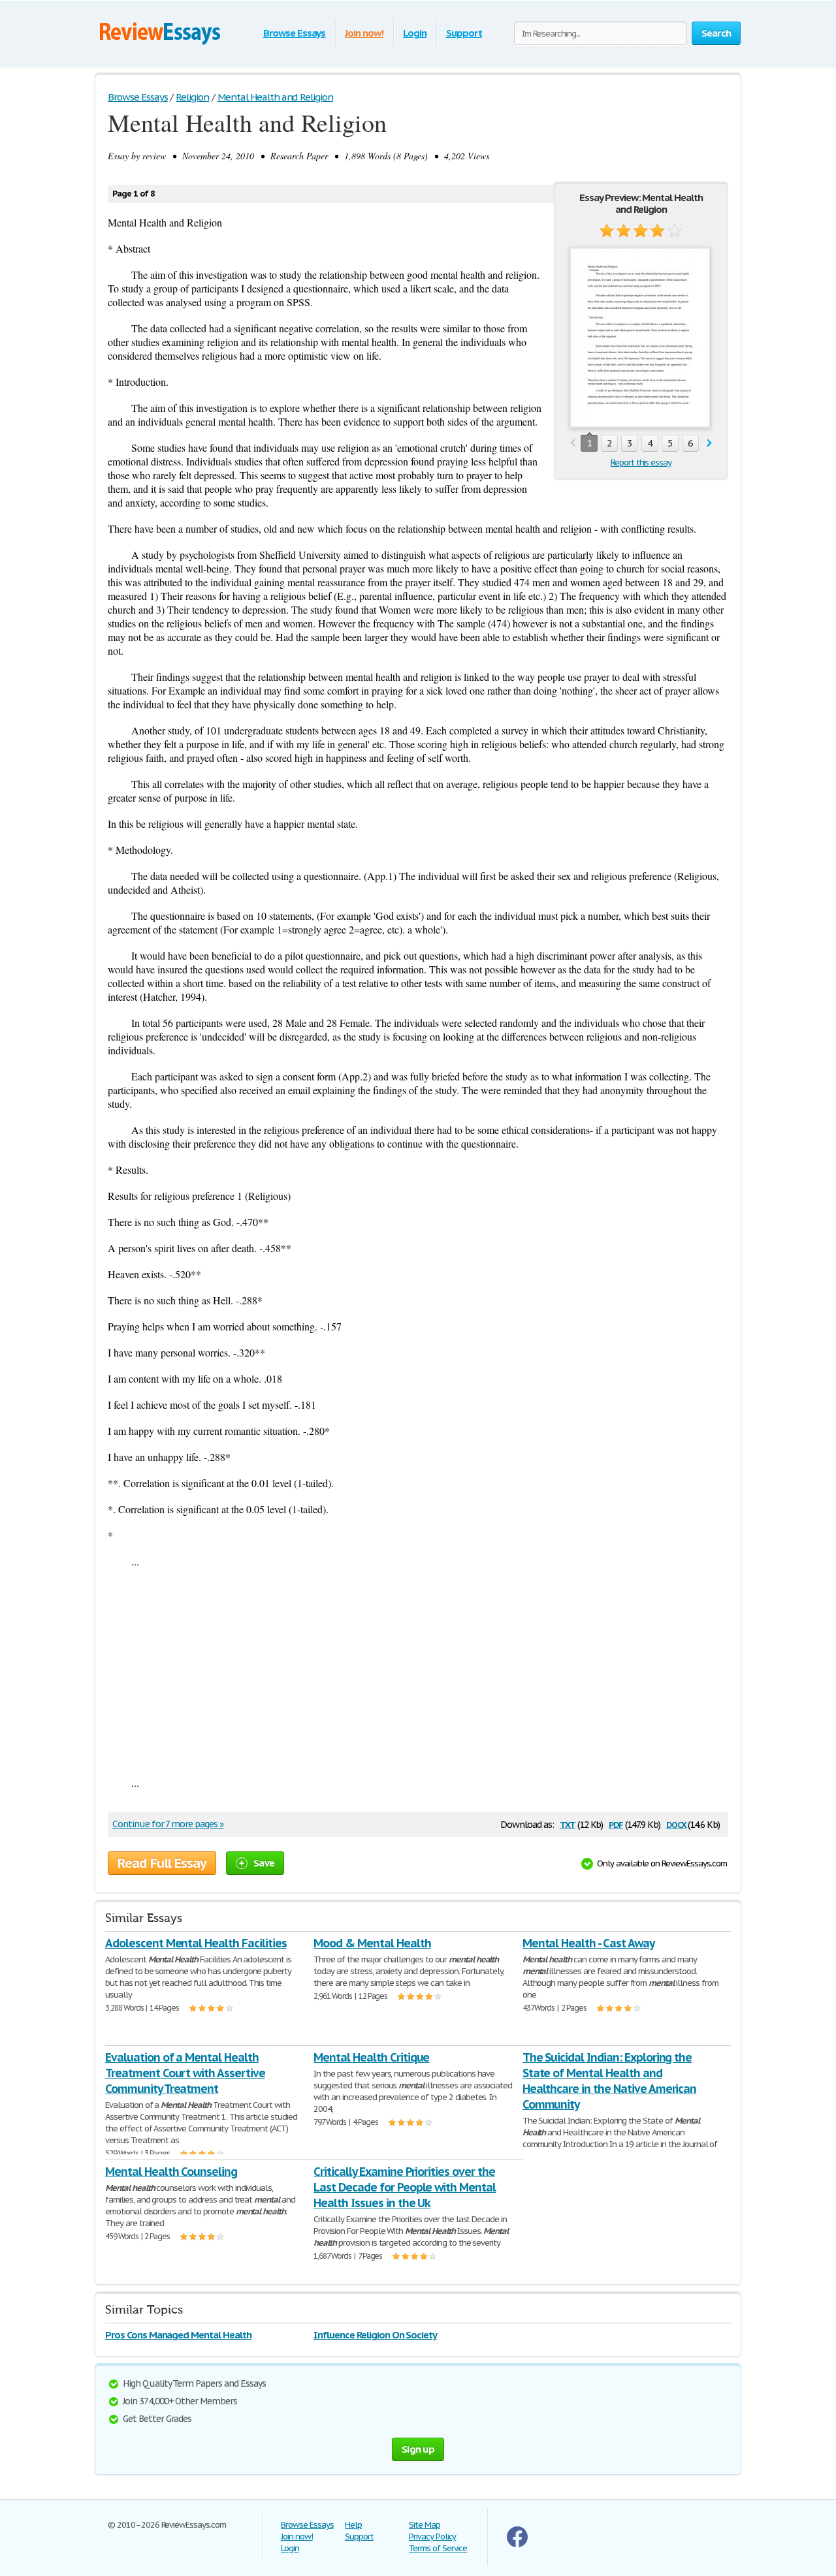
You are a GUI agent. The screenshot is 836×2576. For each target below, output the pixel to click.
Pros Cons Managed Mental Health (178, 2335)
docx (676, 1824)
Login (415, 33)
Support (464, 33)
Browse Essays (294, 33)
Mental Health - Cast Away (588, 1943)
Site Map (425, 2525)
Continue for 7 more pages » (168, 1824)
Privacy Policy (432, 2537)
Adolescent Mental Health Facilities (196, 1943)
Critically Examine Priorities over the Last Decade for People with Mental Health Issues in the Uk (405, 2187)
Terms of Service (438, 2548)
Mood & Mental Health (372, 1943)
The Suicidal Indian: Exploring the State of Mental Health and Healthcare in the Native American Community (610, 2081)
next (710, 444)
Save (264, 1863)
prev (572, 444)
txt (568, 1824)
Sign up (418, 2449)
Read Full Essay (162, 1863)
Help (353, 2525)
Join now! (364, 33)
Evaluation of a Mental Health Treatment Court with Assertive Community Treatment (185, 2073)
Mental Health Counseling (171, 2172)
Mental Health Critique (371, 2057)
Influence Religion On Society (375, 2335)
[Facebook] (517, 2544)
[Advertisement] (418, 1672)
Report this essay (641, 463)
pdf (616, 1824)
